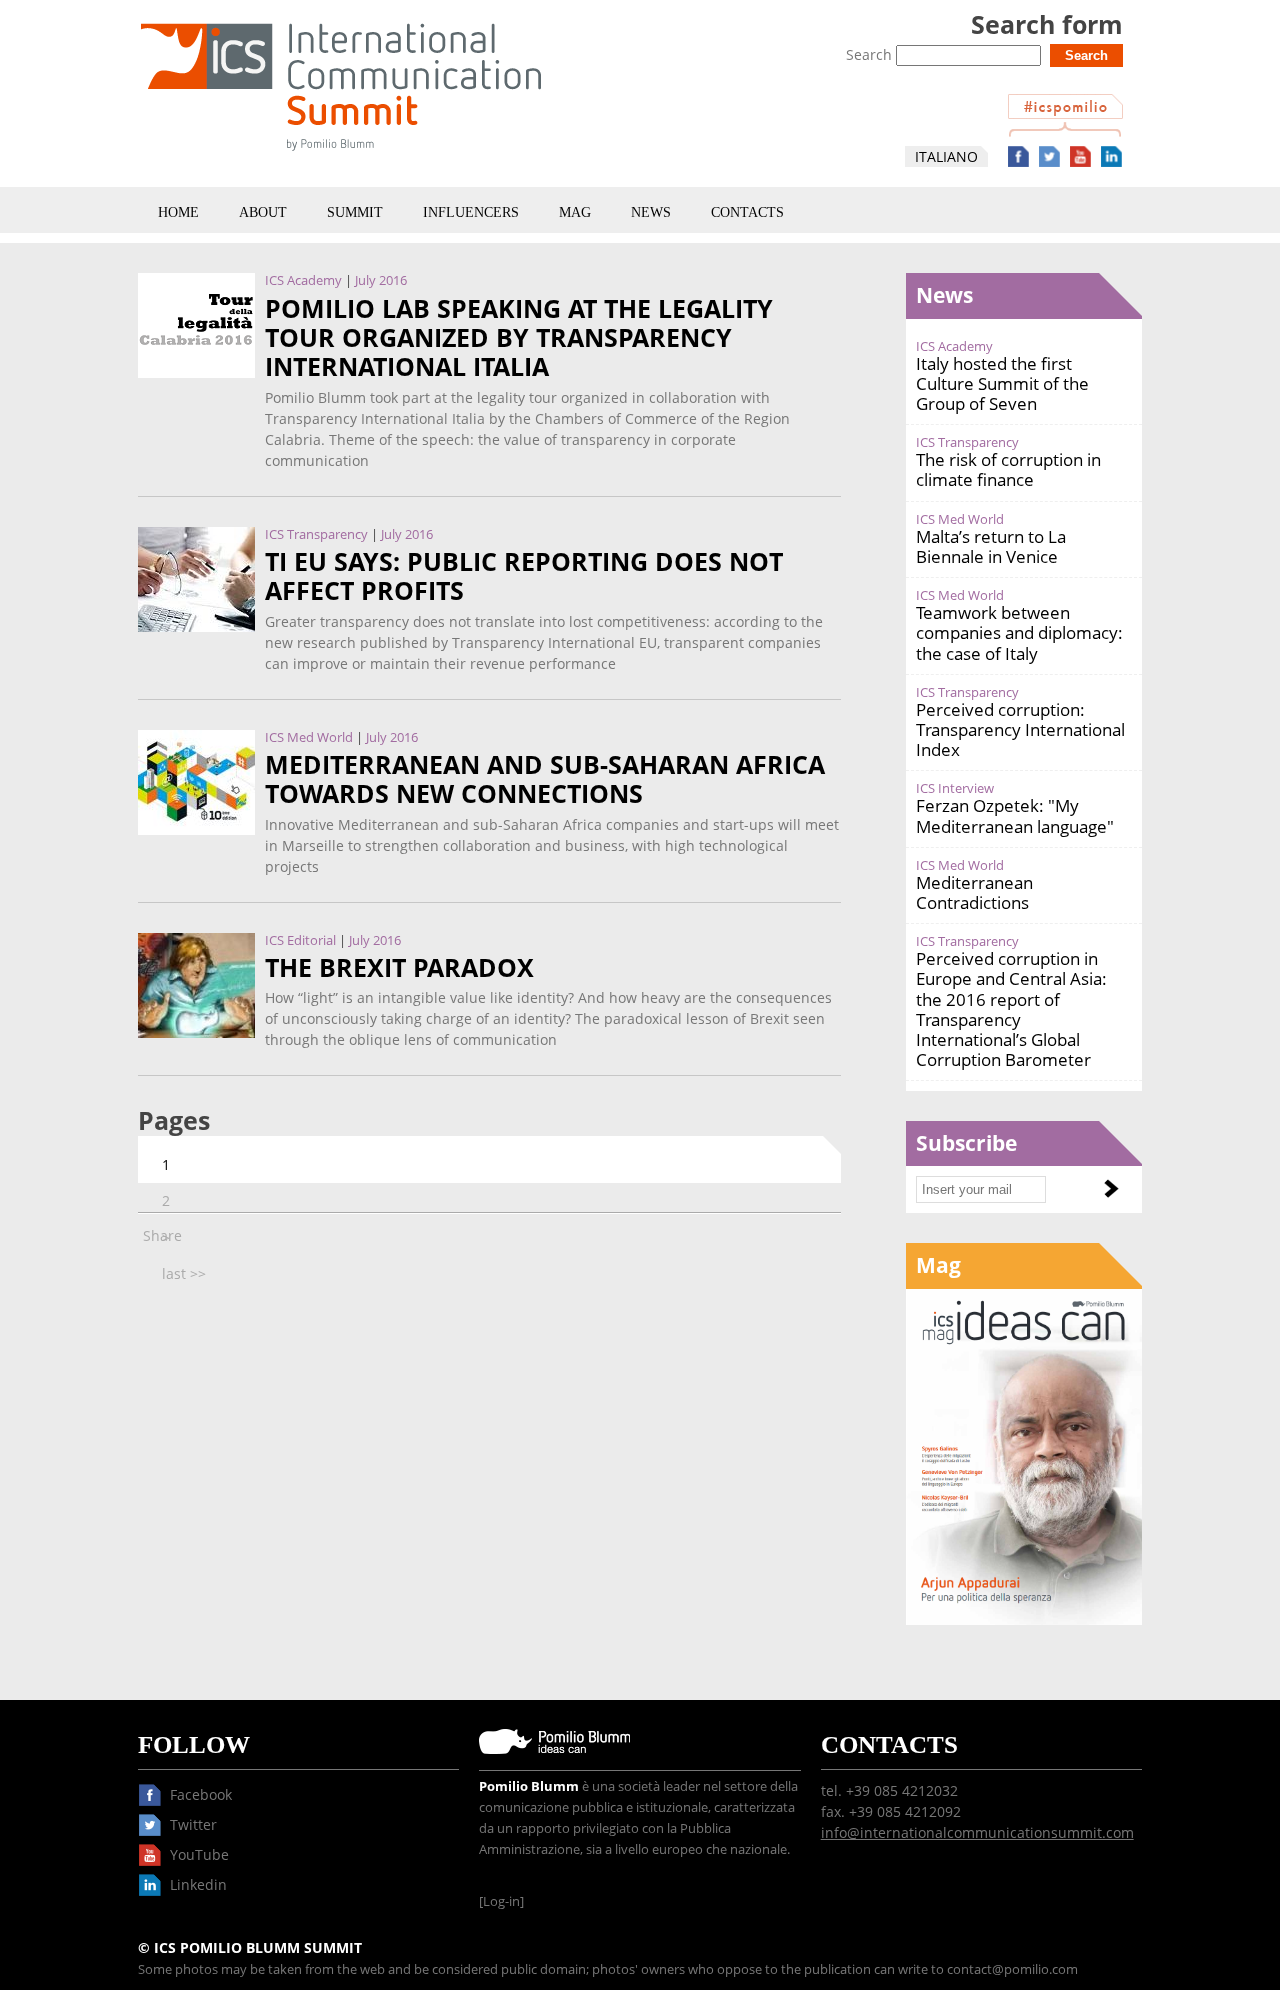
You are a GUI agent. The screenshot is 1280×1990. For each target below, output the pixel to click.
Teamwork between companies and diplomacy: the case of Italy (1019, 632)
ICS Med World (309, 737)
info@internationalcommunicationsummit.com (977, 1832)
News (651, 212)
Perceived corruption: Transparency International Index (1020, 729)
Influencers (471, 212)
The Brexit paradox (399, 967)
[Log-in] (501, 1901)
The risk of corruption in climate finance (1008, 469)
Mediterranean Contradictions (974, 892)
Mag (575, 212)
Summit (355, 212)
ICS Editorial (300, 940)
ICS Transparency (316, 534)
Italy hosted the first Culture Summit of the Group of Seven (1002, 383)
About (263, 212)
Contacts (747, 212)
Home (178, 212)
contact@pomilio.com (1012, 1969)
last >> (184, 1273)
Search (871, 54)
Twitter (1049, 156)
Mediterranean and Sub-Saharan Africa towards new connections (545, 779)
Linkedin (1111, 156)
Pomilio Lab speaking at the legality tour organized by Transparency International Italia (519, 338)
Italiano (946, 156)
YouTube (1080, 156)
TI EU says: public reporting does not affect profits (524, 576)
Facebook (1018, 156)
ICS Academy (303, 280)
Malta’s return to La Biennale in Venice (991, 546)
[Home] (341, 154)
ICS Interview (955, 788)
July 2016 (381, 280)
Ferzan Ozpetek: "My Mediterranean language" (1015, 815)
